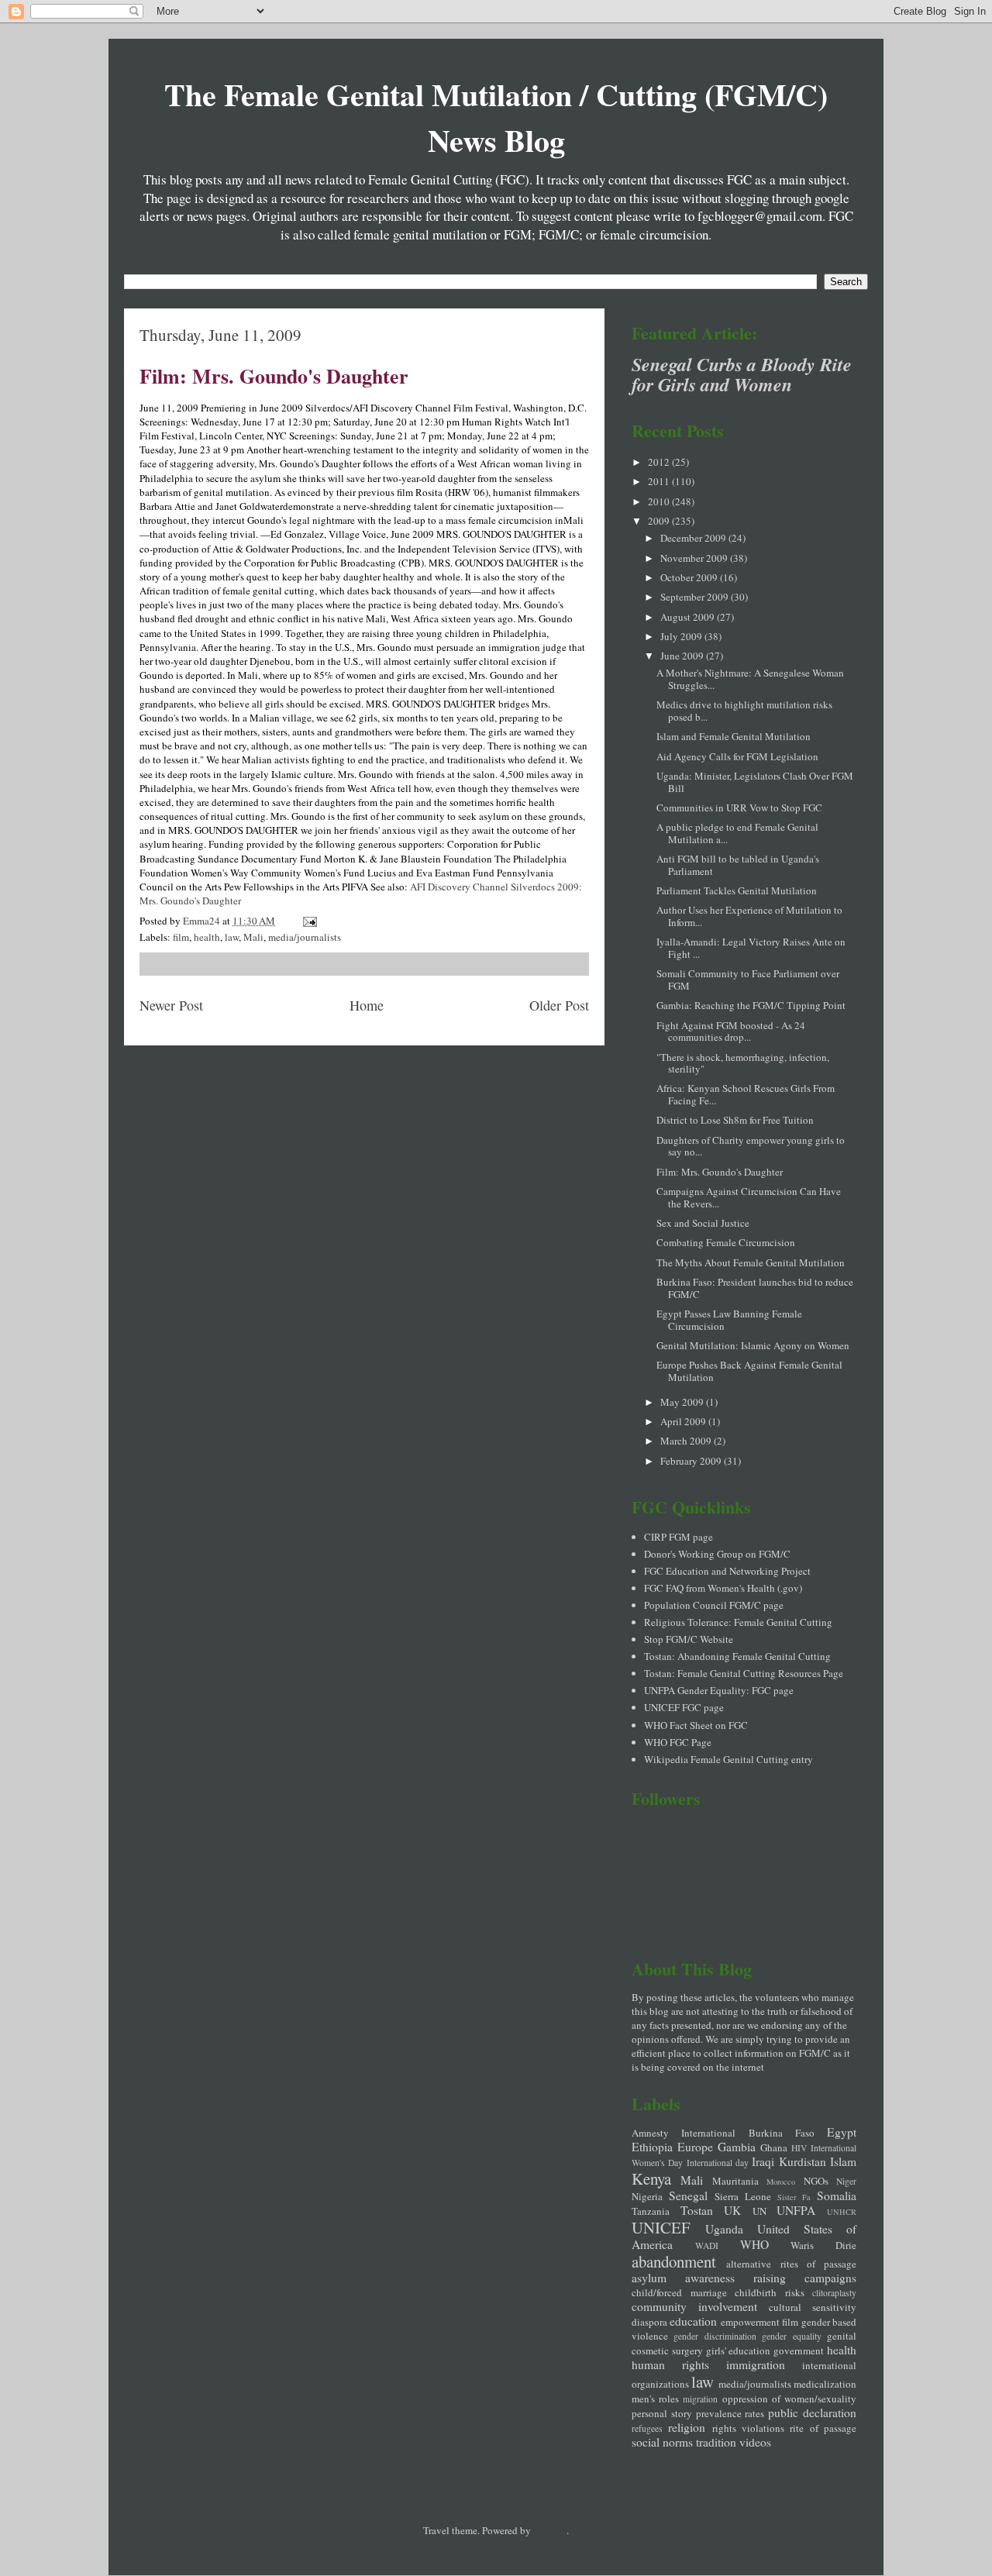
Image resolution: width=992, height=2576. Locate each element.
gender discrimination (715, 2336)
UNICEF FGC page (684, 1707)
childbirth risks (770, 2292)
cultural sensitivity (813, 2307)
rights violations (748, 2428)
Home (367, 1005)
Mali (253, 937)
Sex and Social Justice (703, 1223)
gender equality (791, 2336)
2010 (660, 501)
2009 (660, 521)
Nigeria (647, 2196)
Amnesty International (684, 2133)
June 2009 (683, 656)
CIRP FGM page (679, 1537)
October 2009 (690, 577)
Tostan (697, 2210)
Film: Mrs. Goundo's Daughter (274, 376)
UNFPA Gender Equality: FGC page (719, 1690)
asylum (649, 2278)
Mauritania (735, 2181)
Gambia (737, 2147)
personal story (662, 2413)
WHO (754, 2244)
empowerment (750, 2322)
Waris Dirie (823, 2245)
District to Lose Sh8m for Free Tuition (735, 1120)
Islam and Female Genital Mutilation (734, 736)
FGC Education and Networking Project (727, 1571)
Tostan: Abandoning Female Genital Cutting (737, 1656)
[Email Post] (308, 921)
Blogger (550, 2530)
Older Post (559, 1005)
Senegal (688, 2195)
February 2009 (692, 1461)
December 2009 (694, 538)
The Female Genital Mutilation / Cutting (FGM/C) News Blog (496, 117)
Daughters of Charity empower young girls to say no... (751, 1146)
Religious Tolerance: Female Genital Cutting (738, 1622)
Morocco (781, 2182)
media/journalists (305, 937)
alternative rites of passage (791, 2264)
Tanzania (651, 2211)
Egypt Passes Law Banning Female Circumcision (729, 1320)
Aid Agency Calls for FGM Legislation (737, 756)
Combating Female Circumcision (726, 1242)
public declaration (812, 2412)
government (799, 2350)
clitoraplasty (834, 2293)
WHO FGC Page (678, 1742)
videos (755, 2442)
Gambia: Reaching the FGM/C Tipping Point (751, 1005)
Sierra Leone (743, 2196)
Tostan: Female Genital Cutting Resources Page (744, 1673)
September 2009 (696, 597)
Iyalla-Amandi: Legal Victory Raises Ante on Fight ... (751, 948)
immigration (756, 2364)
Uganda (724, 2229)
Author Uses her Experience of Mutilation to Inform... (749, 916)
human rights (670, 2364)
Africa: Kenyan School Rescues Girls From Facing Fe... (746, 1094)
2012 (660, 462)
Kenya (651, 2178)
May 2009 (683, 1402)
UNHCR (842, 2212)
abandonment (674, 2261)
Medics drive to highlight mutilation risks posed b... (744, 711)
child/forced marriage (679, 2292)
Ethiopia (652, 2147)
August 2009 (689, 617)
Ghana (774, 2147)
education (693, 2321)
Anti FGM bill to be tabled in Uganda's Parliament (738, 865)
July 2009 (682, 636)
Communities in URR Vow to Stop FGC (739, 808)
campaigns (830, 2278)
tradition (716, 2442)
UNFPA (796, 2210)
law (232, 937)
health (207, 937)
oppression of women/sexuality (789, 2399)
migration (700, 2399)
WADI (707, 2245)
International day (718, 2163)
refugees (647, 2428)
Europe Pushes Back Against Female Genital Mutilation (749, 1371)
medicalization (825, 2384)
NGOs (816, 2181)
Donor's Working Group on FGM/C (717, 1554)
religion (687, 2427)
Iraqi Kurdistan (789, 2161)
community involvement (694, 2306)
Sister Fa (794, 2197)
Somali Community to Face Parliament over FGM (748, 980)
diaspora (649, 2322)
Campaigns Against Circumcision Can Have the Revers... (749, 1197)
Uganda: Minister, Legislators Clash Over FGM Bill (755, 782)
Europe (695, 2147)
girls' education (739, 2350)
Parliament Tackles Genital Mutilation (737, 890)
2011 (660, 481)
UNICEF (661, 2227)
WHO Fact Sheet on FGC (696, 1725)
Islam (843, 2161)
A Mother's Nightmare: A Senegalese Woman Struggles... (750, 679)
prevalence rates (730, 2413)
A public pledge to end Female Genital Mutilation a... (737, 833)
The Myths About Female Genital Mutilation (751, 1262)
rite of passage (823, 2428)
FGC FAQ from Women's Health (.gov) (723, 1588)
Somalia (837, 2195)
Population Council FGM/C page (714, 1605)
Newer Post (171, 1005)
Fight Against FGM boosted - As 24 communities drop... (731, 1031)
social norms (662, 2442)
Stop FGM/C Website (689, 1639)
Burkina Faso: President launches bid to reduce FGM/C (755, 1288)
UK (732, 2210)
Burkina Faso (782, 2133)
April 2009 (684, 1421)
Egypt (842, 2132)
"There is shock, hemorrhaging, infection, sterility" (743, 1063)
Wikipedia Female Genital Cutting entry (728, 1759)
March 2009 (687, 1441)
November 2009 (695, 558)
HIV (799, 2148)
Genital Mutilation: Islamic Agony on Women (753, 1345)
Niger (846, 2181)
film (181, 937)
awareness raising (735, 2278)
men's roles (655, 2399)
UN (759, 2211)
